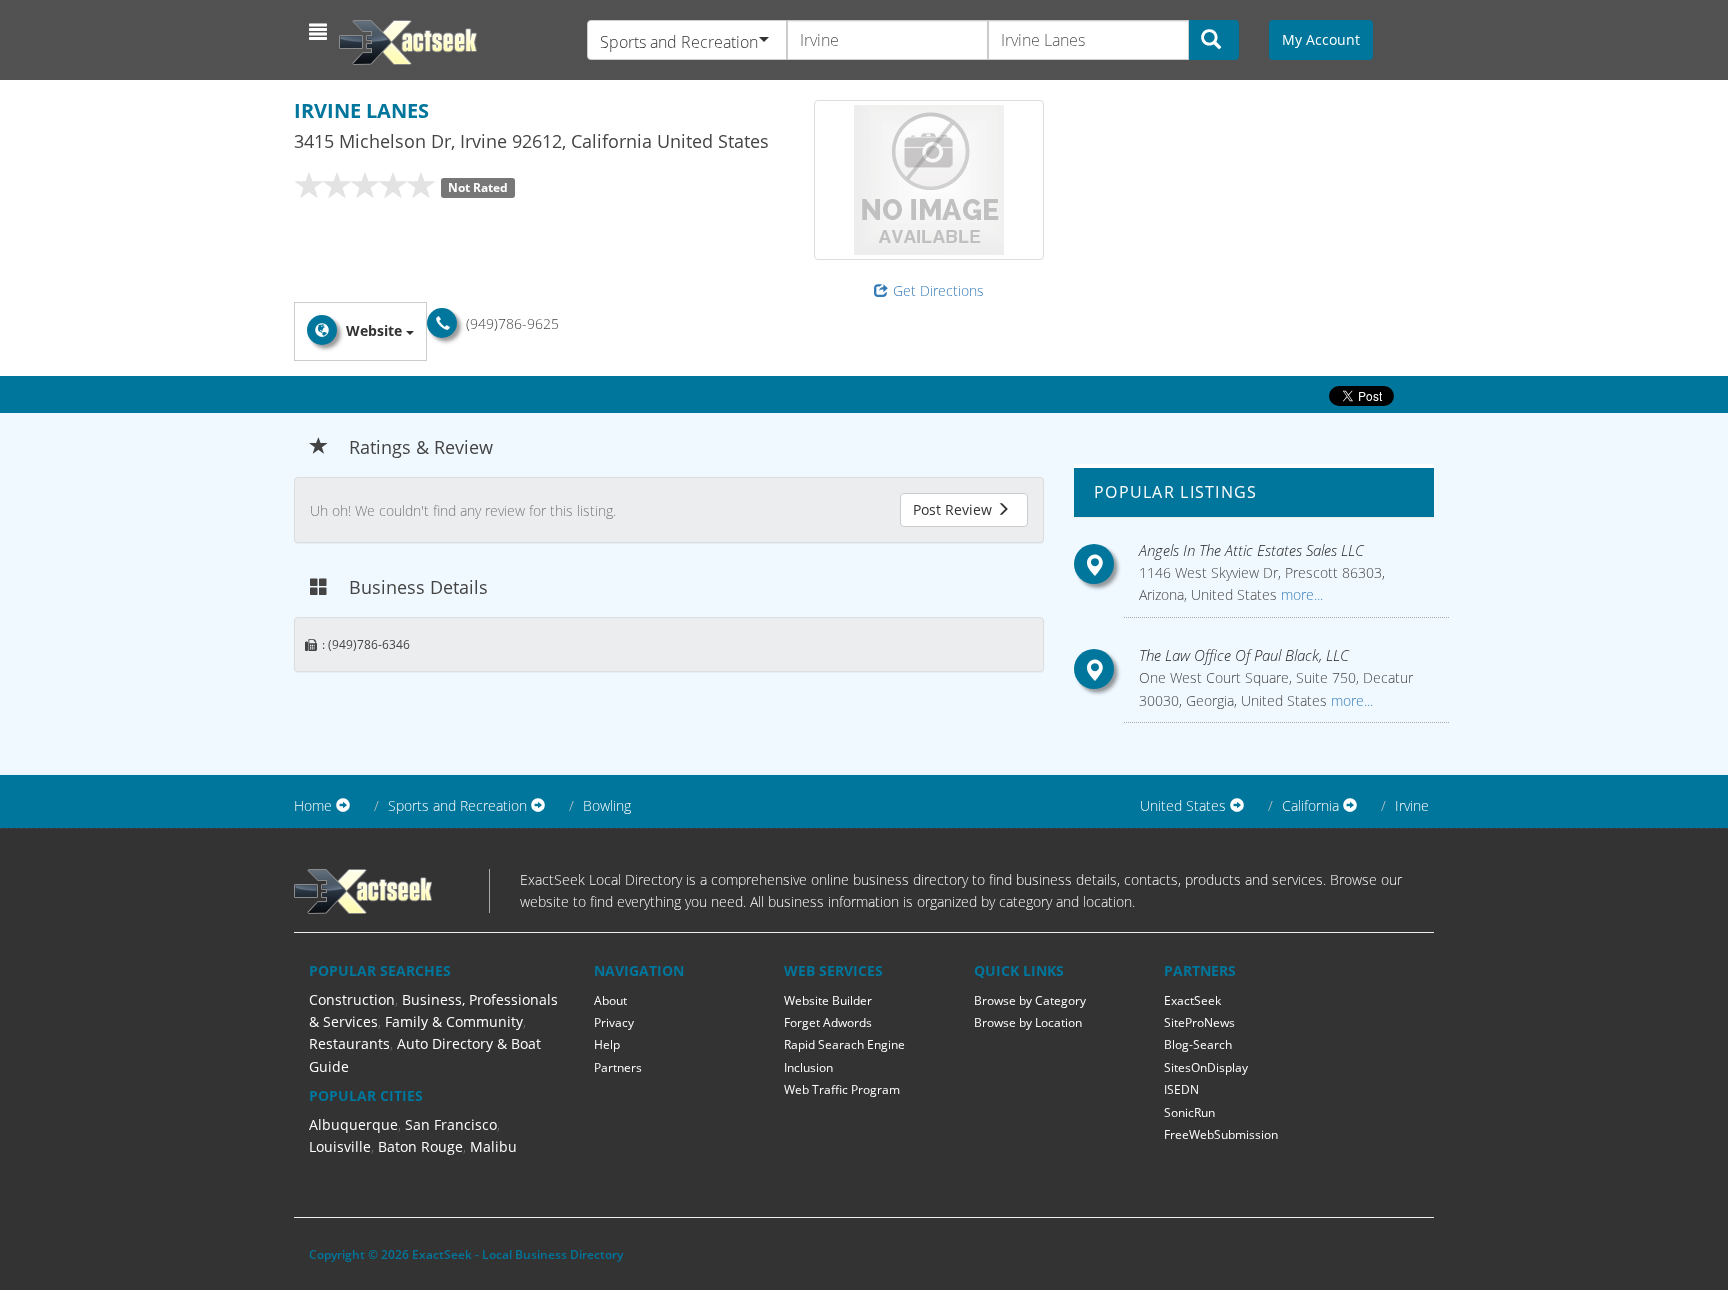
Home (313, 805)
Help (607, 1044)
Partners (618, 1067)
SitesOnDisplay (1206, 1067)
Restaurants (349, 1043)
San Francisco (451, 1124)
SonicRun (1189, 1112)
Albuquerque (353, 1124)
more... (1300, 594)
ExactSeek (1192, 1000)
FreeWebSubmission (1221, 1134)
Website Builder (828, 1000)
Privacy (614, 1022)
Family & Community (454, 1021)
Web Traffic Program (842, 1089)
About (610, 1000)
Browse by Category (1030, 1000)
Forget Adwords (828, 1022)
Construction (352, 999)
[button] (320, 32)
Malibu (493, 1146)
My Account (1321, 39)
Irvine (1412, 805)
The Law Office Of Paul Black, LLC (1244, 655)
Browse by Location (1028, 1022)
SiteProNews (1199, 1022)
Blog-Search (1198, 1044)
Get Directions (938, 290)
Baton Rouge (420, 1146)
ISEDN (1181, 1089)
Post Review (954, 509)
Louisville (340, 1146)
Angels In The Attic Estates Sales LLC (1251, 550)
